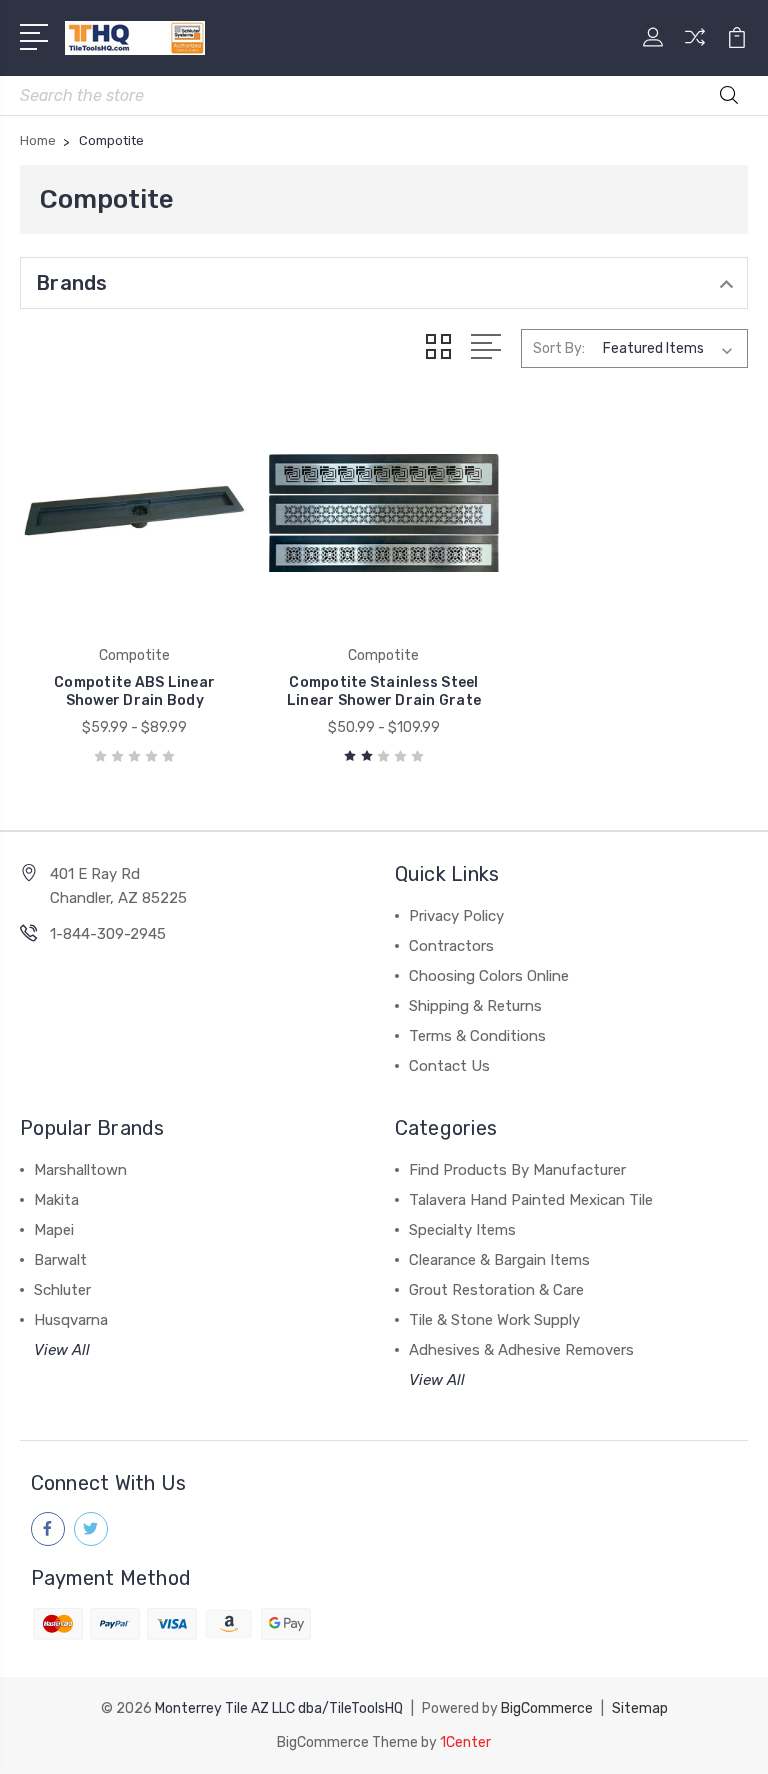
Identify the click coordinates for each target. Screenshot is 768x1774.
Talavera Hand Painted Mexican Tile (531, 1200)
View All (62, 1350)
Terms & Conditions (477, 1036)
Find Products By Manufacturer (517, 1170)
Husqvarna (71, 1320)
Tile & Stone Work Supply (494, 1320)
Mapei (54, 1230)
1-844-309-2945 (108, 934)
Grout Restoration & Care (496, 1290)
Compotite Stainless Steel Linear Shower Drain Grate (384, 691)
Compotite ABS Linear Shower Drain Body (134, 691)
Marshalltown (80, 1170)
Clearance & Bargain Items (499, 1260)
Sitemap (640, 1708)
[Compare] (695, 49)
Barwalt (60, 1260)
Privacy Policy (456, 916)
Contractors (451, 946)
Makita (56, 1200)
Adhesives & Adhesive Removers (521, 1350)
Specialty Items (462, 1230)
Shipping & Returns (475, 1006)
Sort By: (559, 348)
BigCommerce (547, 1708)
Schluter (62, 1290)
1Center (465, 1742)
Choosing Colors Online (489, 976)
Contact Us (449, 1066)
